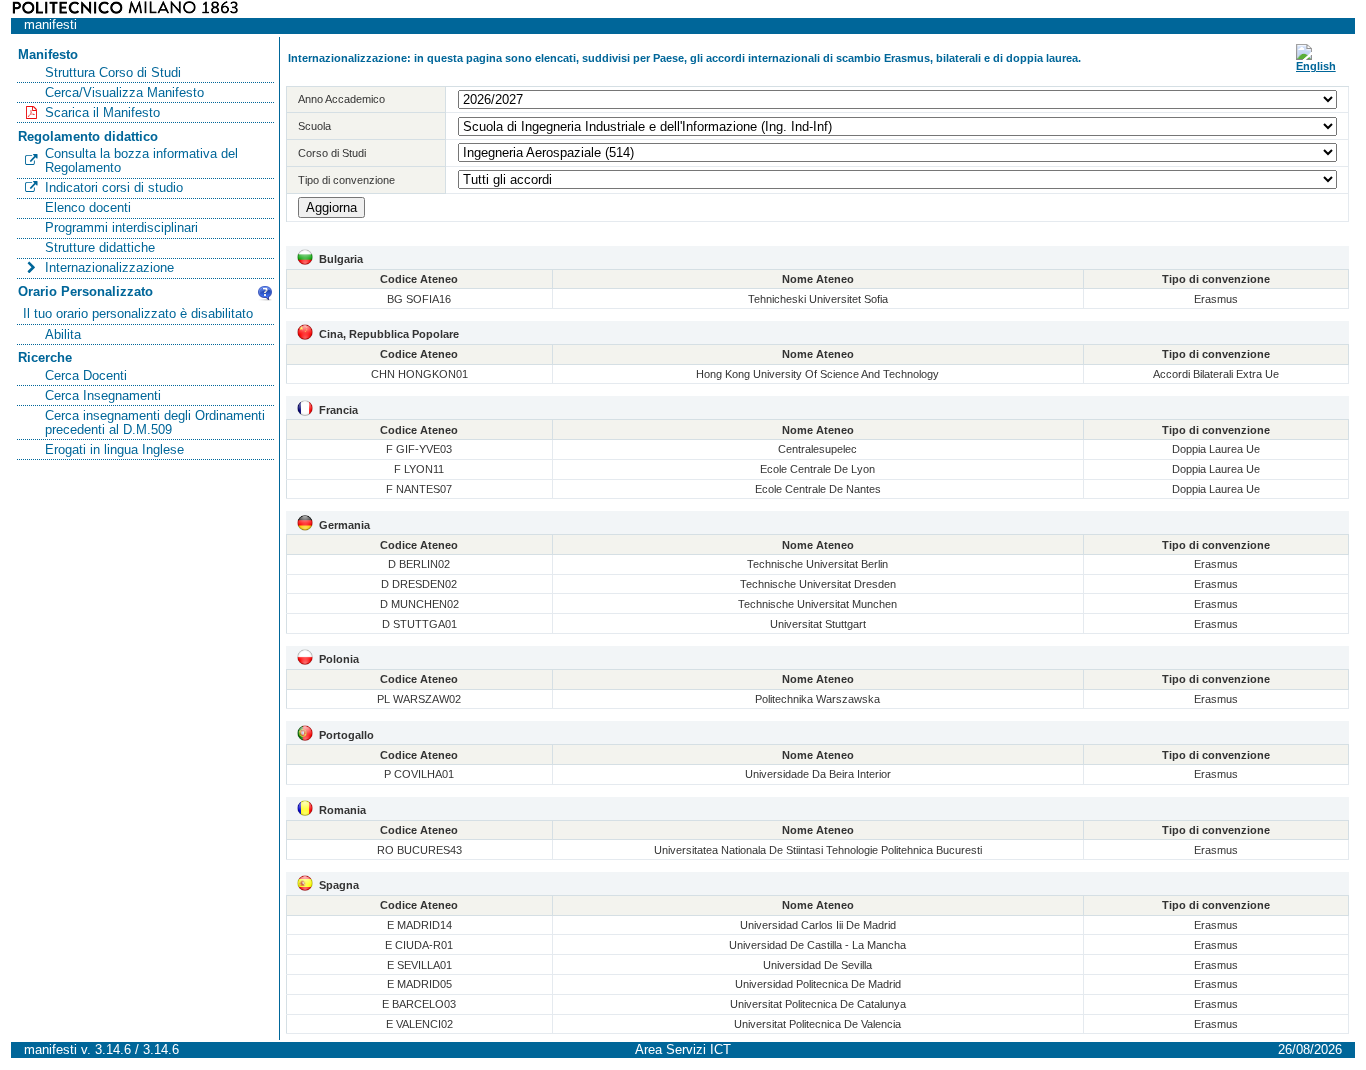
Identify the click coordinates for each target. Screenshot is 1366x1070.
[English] (1316, 66)
